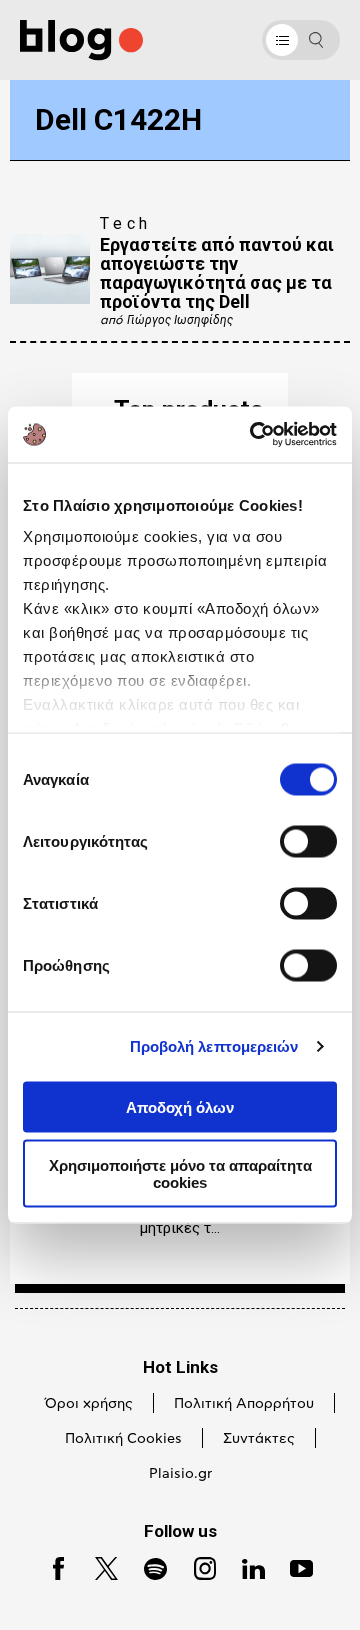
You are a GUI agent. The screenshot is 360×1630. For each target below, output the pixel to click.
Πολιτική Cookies (123, 1439)
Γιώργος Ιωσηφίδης (180, 320)
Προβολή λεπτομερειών (214, 1046)
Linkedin (245, 1566)
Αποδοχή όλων (180, 1106)
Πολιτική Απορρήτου (244, 1404)
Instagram (197, 1566)
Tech (126, 223)
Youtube (293, 1566)
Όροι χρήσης (89, 1404)
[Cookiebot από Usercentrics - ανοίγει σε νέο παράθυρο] (254, 435)
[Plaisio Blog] (81, 40)
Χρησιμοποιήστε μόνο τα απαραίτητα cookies (180, 1174)
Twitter (97, 1566)
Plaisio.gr (180, 1474)
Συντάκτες (259, 1439)
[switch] (308, 841)
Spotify (146, 1566)
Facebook (51, 1566)
